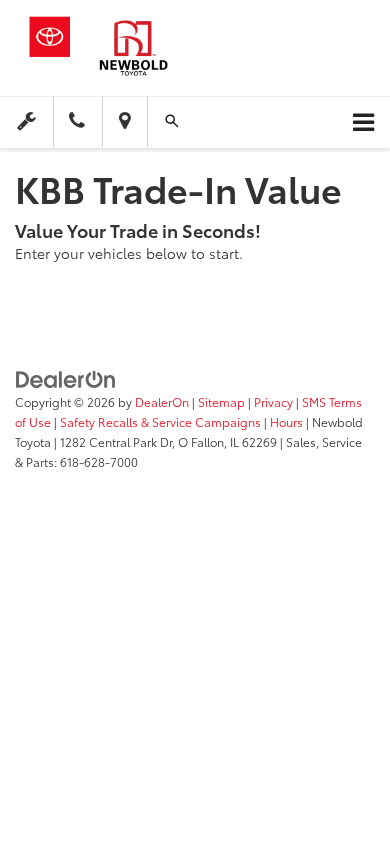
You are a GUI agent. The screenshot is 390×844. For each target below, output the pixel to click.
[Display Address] (124, 123)
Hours (286, 421)
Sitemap (221, 401)
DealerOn (162, 401)
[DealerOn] (66, 377)
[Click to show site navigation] (363, 122)
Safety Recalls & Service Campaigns (160, 421)
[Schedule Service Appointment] (27, 121)
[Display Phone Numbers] (77, 123)
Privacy (273, 401)
